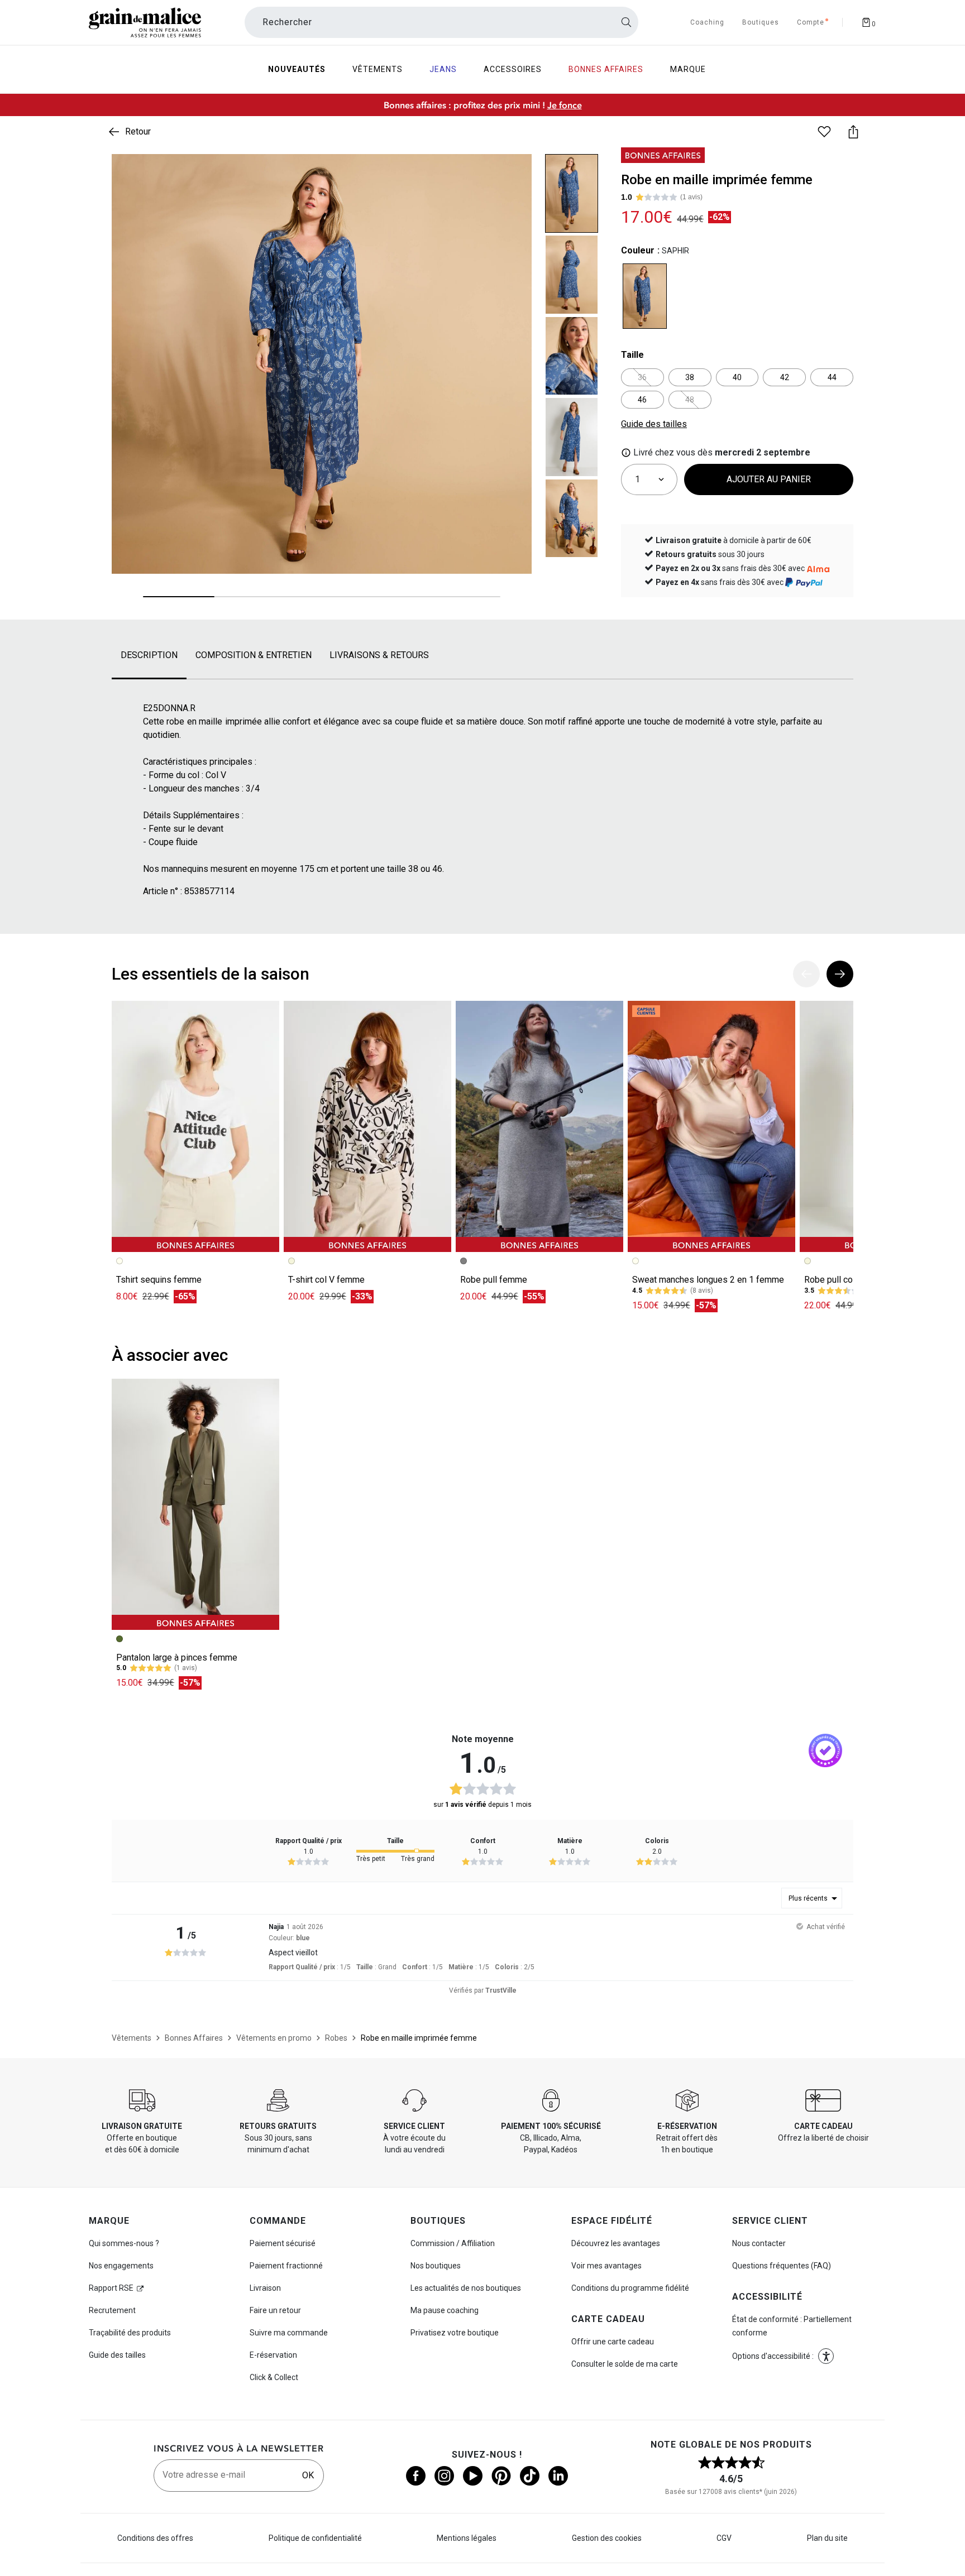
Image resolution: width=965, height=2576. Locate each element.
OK (308, 2475)
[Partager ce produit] (853, 132)
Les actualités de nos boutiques (466, 2288)
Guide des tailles (117, 2355)
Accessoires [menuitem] (513, 69)
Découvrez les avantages (616, 2243)
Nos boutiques (436, 2266)
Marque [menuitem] (688, 69)
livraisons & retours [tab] (379, 655)
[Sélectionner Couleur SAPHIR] (645, 296)
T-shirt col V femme (326, 1280)
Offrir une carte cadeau (613, 2342)
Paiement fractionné (286, 2266)
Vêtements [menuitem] (378, 69)
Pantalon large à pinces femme (177, 1658)
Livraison (265, 2288)
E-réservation (273, 2355)
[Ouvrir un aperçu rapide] (514, 172)
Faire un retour (275, 2310)
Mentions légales (467, 2538)
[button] (514, 172)
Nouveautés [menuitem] (297, 69)
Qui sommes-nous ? (124, 2243)
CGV (724, 2538)
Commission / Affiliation (453, 2243)
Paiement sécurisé (283, 2243)
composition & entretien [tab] (254, 655)
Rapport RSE (111, 2288)
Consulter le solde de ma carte (625, 2364)
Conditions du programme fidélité (630, 2288)
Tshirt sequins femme (159, 1280)
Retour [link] (138, 131)
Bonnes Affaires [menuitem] (606, 69)
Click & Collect (274, 2377)
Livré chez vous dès (721, 452)
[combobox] (441, 22)
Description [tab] (149, 655)
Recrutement (112, 2310)
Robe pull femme (494, 1280)
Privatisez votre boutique (455, 2333)
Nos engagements (121, 2266)
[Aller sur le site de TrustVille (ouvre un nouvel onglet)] (825, 1751)
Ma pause (445, 2310)
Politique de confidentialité (315, 2538)
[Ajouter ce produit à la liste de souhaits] (824, 132)
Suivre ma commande (289, 2333)
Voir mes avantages (606, 2266)
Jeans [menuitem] (443, 69)
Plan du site (827, 2538)
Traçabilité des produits (130, 2333)
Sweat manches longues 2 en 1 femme (708, 1280)
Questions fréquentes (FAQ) (782, 2266)
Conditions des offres (155, 2538)
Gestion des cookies (607, 2538)
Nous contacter (759, 2243)
